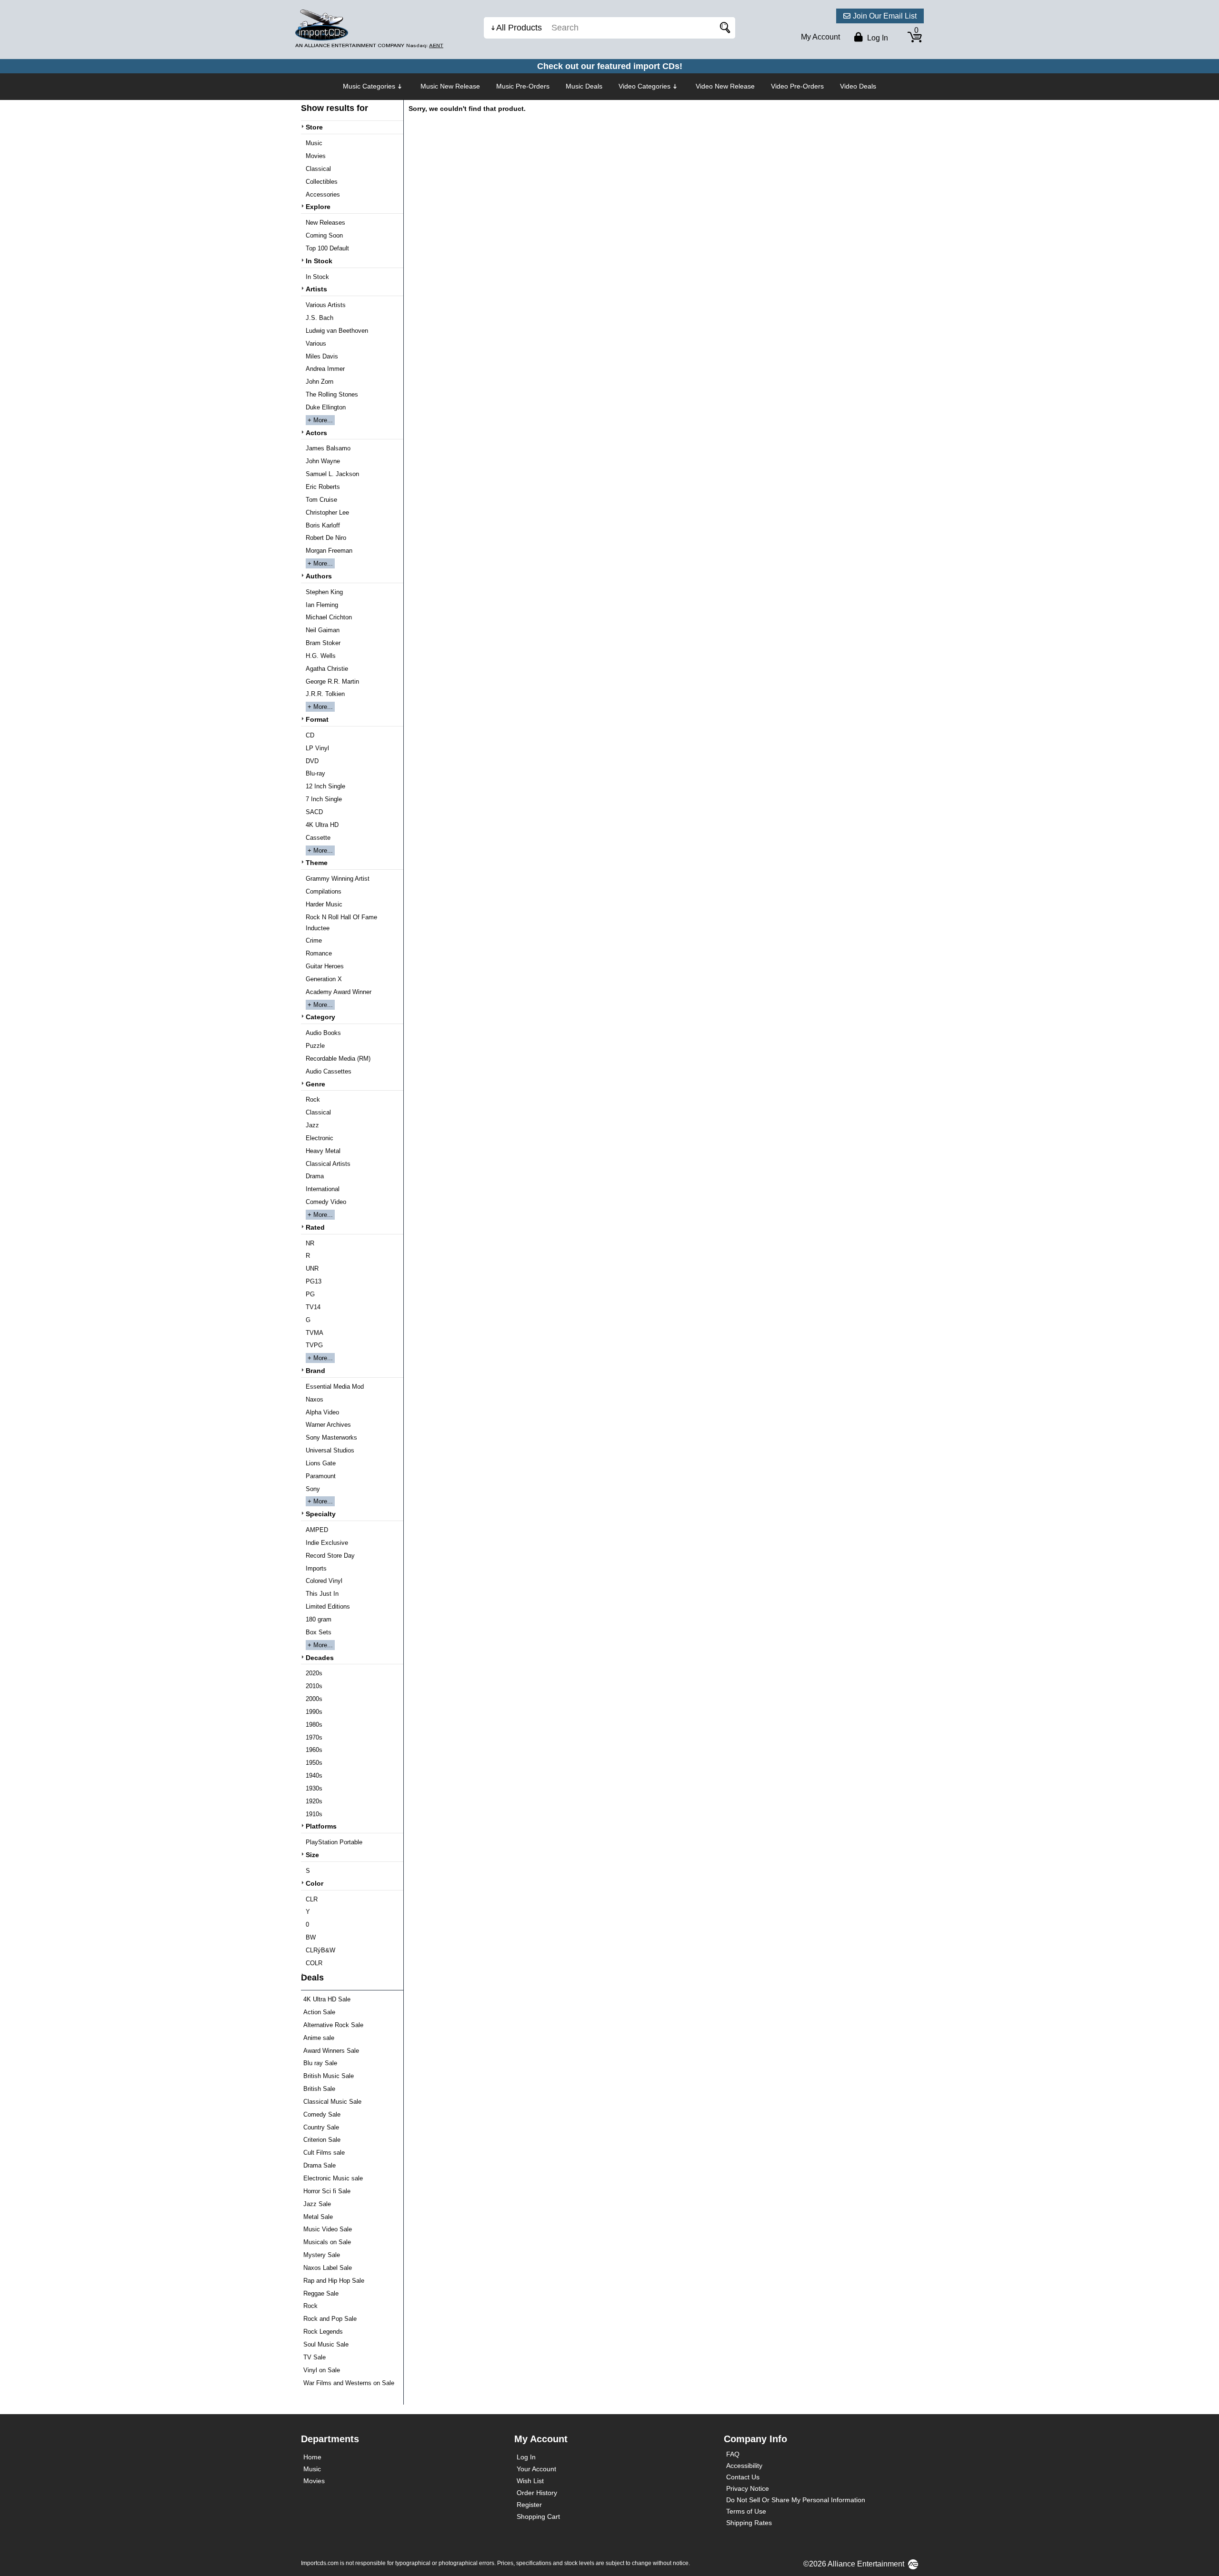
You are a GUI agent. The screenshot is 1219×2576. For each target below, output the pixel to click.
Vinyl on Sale (322, 2370)
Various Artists (326, 305)
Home (312, 2457)
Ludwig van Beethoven (337, 331)
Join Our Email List (885, 16)
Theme (317, 863)
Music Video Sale (328, 2229)
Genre (315, 1084)
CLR (312, 1899)
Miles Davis (322, 356)
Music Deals (584, 86)
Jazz (312, 1125)
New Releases (325, 223)
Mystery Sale (322, 2255)
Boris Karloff (323, 525)
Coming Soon (324, 235)
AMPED (317, 1530)
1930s (314, 1788)
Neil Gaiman (323, 630)
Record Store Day (330, 1556)
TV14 (313, 1307)
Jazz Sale (317, 2204)
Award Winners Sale (331, 2051)
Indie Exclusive (327, 1543)
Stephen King (324, 592)
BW (311, 1937)
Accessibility (744, 2466)
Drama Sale (320, 2165)
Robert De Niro (326, 538)
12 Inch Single (325, 786)
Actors (316, 433)
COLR (314, 1963)
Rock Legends (323, 2332)
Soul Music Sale (326, 2344)
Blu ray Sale (320, 2063)
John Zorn (320, 382)
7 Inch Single (324, 799)
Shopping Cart (538, 2516)
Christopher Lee (327, 512)
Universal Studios (330, 1450)
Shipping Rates (749, 2523)
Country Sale (321, 2127)
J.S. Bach (320, 318)
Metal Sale (318, 2217)
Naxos (315, 1399)
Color (315, 1883)
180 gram (319, 1619)
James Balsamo (328, 448)
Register (529, 2505)
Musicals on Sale (327, 2242)
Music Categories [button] (369, 86)
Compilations (324, 891)
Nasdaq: (425, 45)
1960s (314, 1750)
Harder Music (324, 904)
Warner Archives (328, 1425)
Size (312, 1855)
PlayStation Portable (334, 1842)
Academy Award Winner (339, 992)
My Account (820, 37)
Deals (312, 1978)
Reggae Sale (321, 2293)
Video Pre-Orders (797, 86)
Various (316, 343)
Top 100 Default (327, 248)
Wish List (530, 2481)
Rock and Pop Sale (330, 2319)
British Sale (319, 2089)
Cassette (318, 838)
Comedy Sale (322, 2114)
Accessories (323, 194)
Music (314, 143)
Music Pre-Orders (523, 86)
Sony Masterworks (331, 1437)
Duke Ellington (326, 407)
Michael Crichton (329, 617)
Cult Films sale (324, 2153)
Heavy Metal (323, 1151)
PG (310, 1294)
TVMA (315, 1333)
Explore (318, 207)
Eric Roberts (323, 487)
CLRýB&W (320, 1950)
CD (310, 735)
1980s (314, 1725)
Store (314, 127)
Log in (877, 38)
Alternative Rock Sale (333, 2025)
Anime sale (319, 2038)
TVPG (314, 1345)
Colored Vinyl (324, 1581)
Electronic (320, 1138)
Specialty (321, 1514)
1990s (314, 1712)
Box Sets (319, 1632)
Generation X (324, 979)
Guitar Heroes (325, 966)
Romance (319, 953)
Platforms (321, 1826)
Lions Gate (321, 1463)
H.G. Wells (321, 656)
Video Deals (858, 86)
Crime (314, 940)
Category (320, 1017)
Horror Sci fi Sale (327, 2191)
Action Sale (319, 2012)
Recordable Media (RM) (338, 1059)
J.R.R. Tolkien (325, 694)
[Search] (723, 28)
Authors (319, 576)
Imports (316, 1568)
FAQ (733, 2454)
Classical (318, 169)
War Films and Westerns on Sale (349, 2383)
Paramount (321, 1476)
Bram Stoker (323, 643)
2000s (314, 1699)
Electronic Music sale (333, 2178)
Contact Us (743, 2477)
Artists (316, 289)
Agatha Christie (327, 669)
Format (317, 719)
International (323, 1189)
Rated (315, 1227)
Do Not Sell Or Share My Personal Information (796, 2500)
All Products (519, 28)
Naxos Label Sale (328, 2268)
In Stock (319, 261)
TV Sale (315, 2357)
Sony (313, 1489)
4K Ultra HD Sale (327, 1999)
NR (310, 1243)
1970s (314, 1737)
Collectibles (322, 182)
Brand (315, 1371)
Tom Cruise (321, 500)
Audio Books (323, 1033)
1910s (314, 1814)
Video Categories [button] (644, 86)
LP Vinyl (317, 748)
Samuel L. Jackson (332, 474)
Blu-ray (315, 773)
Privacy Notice (748, 2488)
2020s (314, 1673)
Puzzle (315, 1046)
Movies (316, 156)
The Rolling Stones (332, 394)
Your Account (536, 2469)
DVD (312, 761)
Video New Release (725, 86)
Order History (537, 2493)
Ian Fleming (322, 605)
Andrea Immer (325, 369)
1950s (314, 1763)
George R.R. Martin (332, 681)
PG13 (314, 1281)
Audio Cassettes (329, 1071)
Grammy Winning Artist (338, 879)
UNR (312, 1268)
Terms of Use (746, 2511)
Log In (526, 2457)
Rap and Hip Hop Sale (334, 2281)
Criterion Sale (322, 2140)
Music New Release (450, 86)
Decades (320, 1658)
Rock (313, 1099)
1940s (314, 1775)
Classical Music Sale (332, 2102)
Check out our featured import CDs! (610, 66)
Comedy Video (326, 1202)
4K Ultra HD (322, 825)
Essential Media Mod (335, 1387)
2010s (314, 1686)
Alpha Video (322, 1412)
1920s (314, 1801)
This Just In (322, 1594)
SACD (314, 812)
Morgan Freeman (329, 551)
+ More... (320, 420)
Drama (315, 1176)
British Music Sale (329, 2076)
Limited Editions (328, 1606)
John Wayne (323, 461)
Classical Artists (328, 1164)
